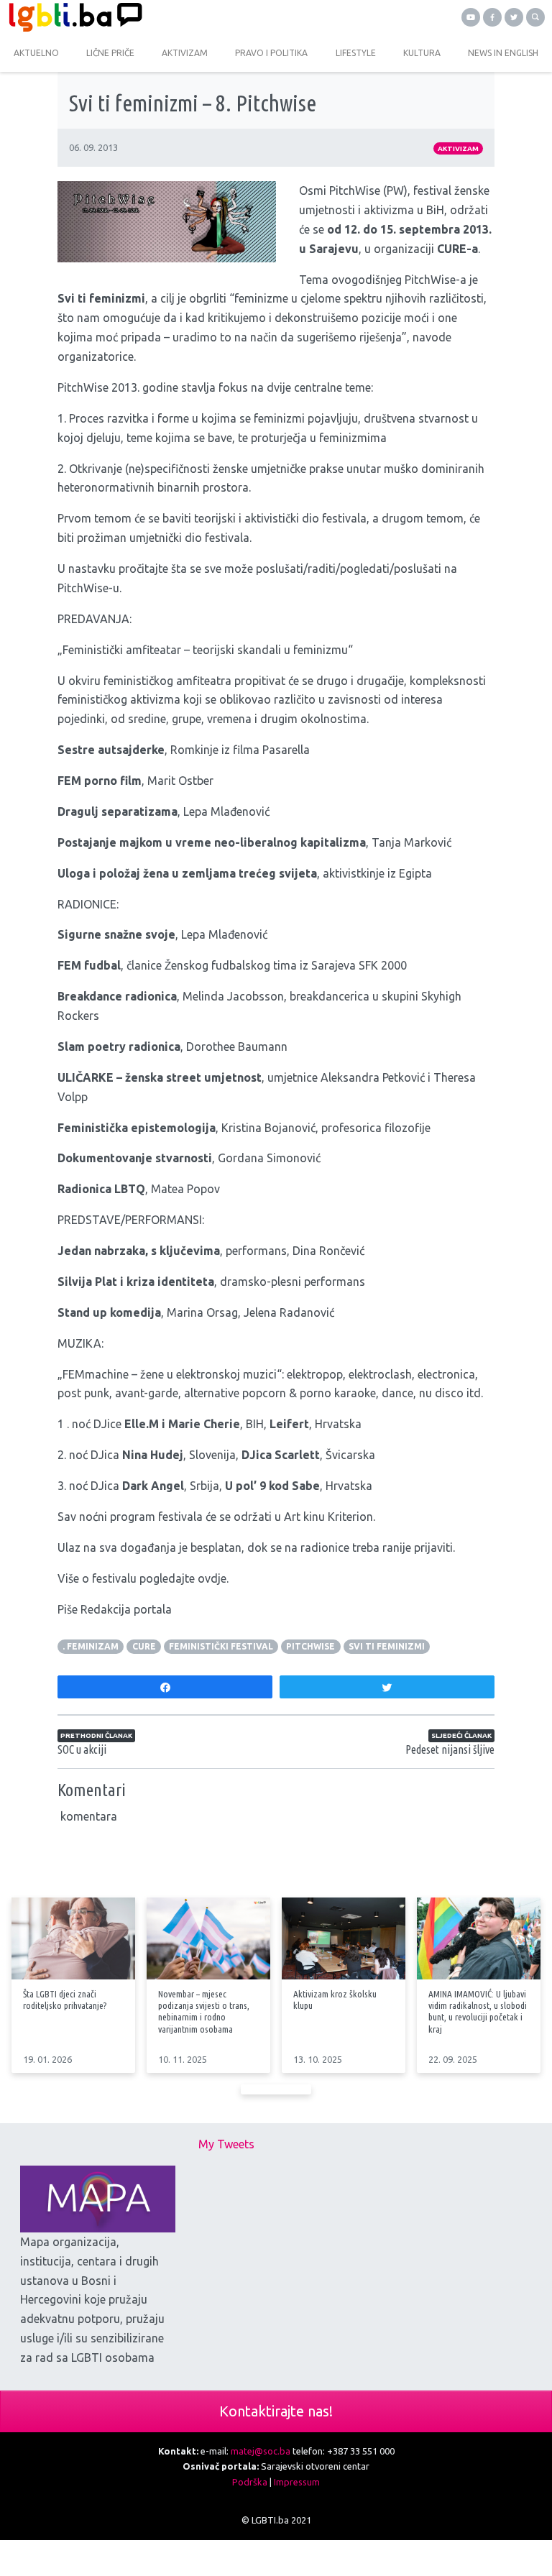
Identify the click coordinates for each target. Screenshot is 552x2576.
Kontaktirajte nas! (276, 2411)
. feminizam (91, 1646)
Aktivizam (458, 148)
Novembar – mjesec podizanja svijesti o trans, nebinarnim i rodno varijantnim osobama (204, 2011)
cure (144, 1646)
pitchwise (310, 1646)
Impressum (297, 2482)
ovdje (212, 1578)
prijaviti (433, 1547)
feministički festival (221, 1646)
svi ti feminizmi (387, 1646)
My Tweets (226, 2144)
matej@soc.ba (261, 2451)
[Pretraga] (535, 17)
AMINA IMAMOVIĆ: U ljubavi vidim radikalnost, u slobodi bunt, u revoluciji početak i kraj (478, 2011)
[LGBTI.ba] (138, 17)
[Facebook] (492, 17)
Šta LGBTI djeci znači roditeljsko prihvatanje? (65, 2000)
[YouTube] (471, 17)
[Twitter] (514, 17)
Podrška (250, 2482)
